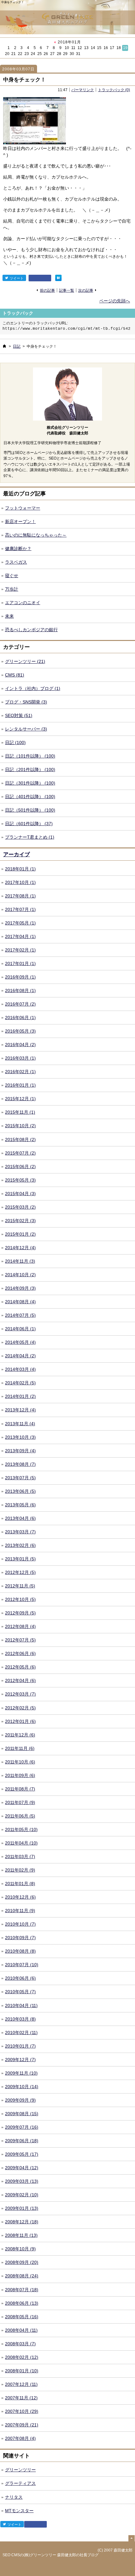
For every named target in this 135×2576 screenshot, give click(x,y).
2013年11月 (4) (20, 1424)
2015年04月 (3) (20, 1194)
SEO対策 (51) (19, 715)
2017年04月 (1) (20, 936)
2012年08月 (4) (20, 1626)
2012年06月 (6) (20, 1653)
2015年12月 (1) (20, 1099)
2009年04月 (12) (22, 2168)
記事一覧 (67, 290)
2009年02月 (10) (22, 2195)
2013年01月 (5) (20, 1559)
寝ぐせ (12, 576)
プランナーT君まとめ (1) (30, 837)
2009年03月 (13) (22, 2181)
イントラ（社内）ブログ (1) (33, 688)
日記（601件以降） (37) (29, 824)
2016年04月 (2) (20, 1045)
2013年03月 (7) (20, 1532)
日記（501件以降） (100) (30, 810)
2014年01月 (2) (20, 1396)
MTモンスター (19, 2511)
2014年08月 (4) (20, 1302)
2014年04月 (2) (20, 1356)
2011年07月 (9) (20, 1802)
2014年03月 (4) (20, 1369)
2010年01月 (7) (20, 2046)
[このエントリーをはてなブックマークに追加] (58, 278)
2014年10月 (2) (20, 1275)
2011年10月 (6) (20, 1762)
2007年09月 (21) (22, 2425)
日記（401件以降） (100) (30, 797)
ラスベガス (16, 562)
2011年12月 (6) (20, 1735)
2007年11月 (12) (21, 2398)
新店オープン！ (20, 521)
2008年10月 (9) (20, 2249)
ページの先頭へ (115, 301)
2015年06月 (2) (20, 1167)
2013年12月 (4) (20, 1410)
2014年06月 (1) (20, 1329)
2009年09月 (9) (20, 2100)
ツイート (16, 278)
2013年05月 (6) (20, 1505)
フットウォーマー (23, 508)
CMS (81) (15, 675)
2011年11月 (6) (20, 1748)
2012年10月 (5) (20, 1599)
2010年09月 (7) (20, 1938)
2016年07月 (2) (20, 1004)
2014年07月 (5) (20, 1315)
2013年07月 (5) (20, 1478)
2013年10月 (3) (20, 1437)
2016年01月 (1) (20, 1085)
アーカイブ (16, 855)
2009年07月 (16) (22, 2127)
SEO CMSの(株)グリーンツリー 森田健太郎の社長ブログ (51, 2555)
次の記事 (86, 290)
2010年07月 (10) (22, 1965)
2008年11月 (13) (21, 2235)
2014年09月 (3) (20, 1288)
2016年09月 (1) (20, 977)
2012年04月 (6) (20, 1680)
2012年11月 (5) (20, 1586)
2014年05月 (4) (20, 1342)
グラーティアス (20, 2483)
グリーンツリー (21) (25, 661)
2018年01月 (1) (20, 869)
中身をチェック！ (24, 80)
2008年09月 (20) (22, 2262)
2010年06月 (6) (20, 1978)
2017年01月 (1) (20, 963)
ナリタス (14, 2497)
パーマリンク (83, 90)
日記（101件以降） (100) (30, 756)
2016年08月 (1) (20, 990)
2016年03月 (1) (20, 1058)
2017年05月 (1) (20, 923)
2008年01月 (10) (22, 2371)
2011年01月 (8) (20, 1884)
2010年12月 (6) (20, 1897)
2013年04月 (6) (20, 1518)
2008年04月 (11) (21, 2330)
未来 (9, 616)
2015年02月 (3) (20, 1221)
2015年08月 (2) (20, 1139)
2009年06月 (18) (22, 2141)
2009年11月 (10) (21, 2073)
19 (125, 48)
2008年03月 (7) (20, 2344)
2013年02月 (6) (20, 1545)
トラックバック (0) (114, 90)
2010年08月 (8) (20, 1951)
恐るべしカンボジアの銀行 (31, 630)
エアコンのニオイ (23, 603)
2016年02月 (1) (20, 1072)
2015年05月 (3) (20, 1180)
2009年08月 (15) (22, 2114)
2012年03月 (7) (20, 1694)
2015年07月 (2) (20, 1153)
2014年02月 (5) (20, 1383)
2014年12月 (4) (20, 1248)
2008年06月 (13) (22, 2303)
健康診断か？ (18, 549)
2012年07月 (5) (20, 1640)
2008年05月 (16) (22, 2317)
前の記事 (47, 290)
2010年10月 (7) (20, 1924)
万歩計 (12, 589)
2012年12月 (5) (20, 1572)
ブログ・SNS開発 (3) (26, 702)
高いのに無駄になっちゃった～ (36, 535)
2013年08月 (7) (20, 1464)
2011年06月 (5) (20, 1816)
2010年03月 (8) (20, 2019)
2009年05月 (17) (22, 2154)
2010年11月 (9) (20, 1911)
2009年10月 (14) (22, 2087)
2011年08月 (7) (20, 1789)
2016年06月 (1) (20, 1018)
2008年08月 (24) (22, 2276)
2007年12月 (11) (21, 2384)
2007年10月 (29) (22, 2411)
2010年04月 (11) (21, 2005)
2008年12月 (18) (22, 2222)
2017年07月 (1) (20, 909)
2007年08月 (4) (20, 2438)
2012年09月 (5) (20, 1613)
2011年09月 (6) (20, 1775)
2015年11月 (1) (20, 1112)
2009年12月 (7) (20, 2060)
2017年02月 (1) (20, 950)
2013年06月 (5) (20, 1491)
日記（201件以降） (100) (30, 769)
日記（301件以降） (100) (30, 783)
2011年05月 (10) (21, 1829)
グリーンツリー (20, 2470)
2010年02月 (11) (21, 2033)
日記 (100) (15, 742)
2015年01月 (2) (20, 1234)
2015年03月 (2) (20, 1207)
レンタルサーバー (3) (26, 729)
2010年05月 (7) (20, 1992)
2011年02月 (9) (20, 1870)
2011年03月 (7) (20, 1856)
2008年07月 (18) (22, 2290)
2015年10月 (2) (20, 1126)
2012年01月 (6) (20, 1721)
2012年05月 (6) (20, 1667)
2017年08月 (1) (20, 896)
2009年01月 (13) (22, 2208)
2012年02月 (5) (20, 1708)
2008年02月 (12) (22, 2357)
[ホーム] (4, 346)
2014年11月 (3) (20, 1261)
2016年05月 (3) (20, 1031)
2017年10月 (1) (20, 882)
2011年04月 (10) (21, 1843)
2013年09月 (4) (20, 1451)
